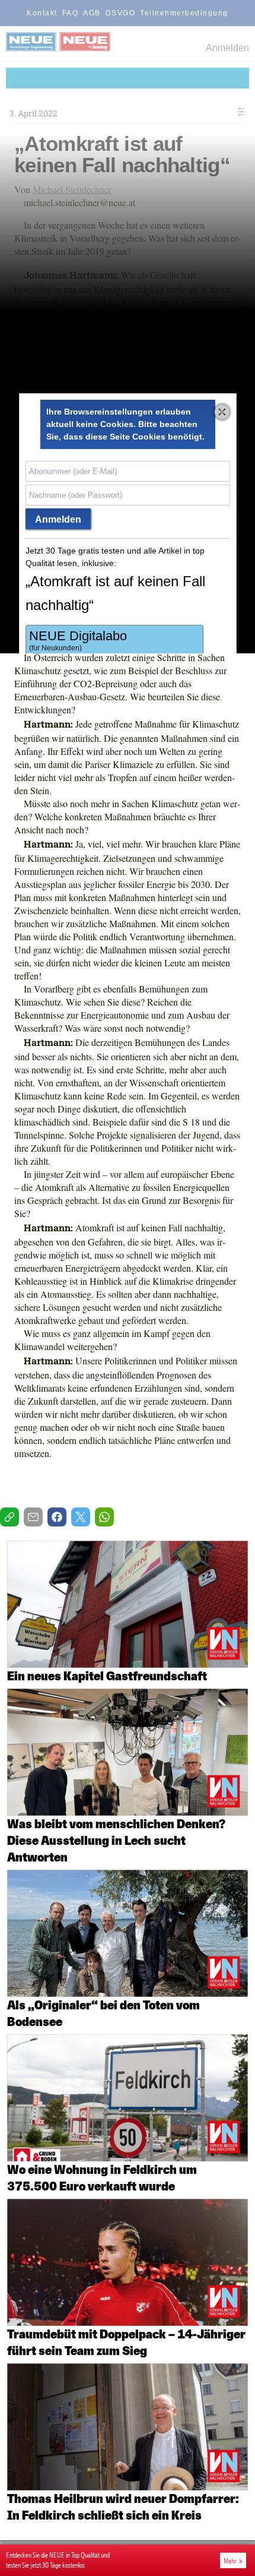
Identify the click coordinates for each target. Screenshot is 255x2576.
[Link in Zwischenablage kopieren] (9, 1517)
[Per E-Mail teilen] (33, 1517)
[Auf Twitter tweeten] (81, 1517)
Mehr (230, 2561)
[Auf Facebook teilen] (57, 1517)
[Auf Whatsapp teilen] (104, 1517)
